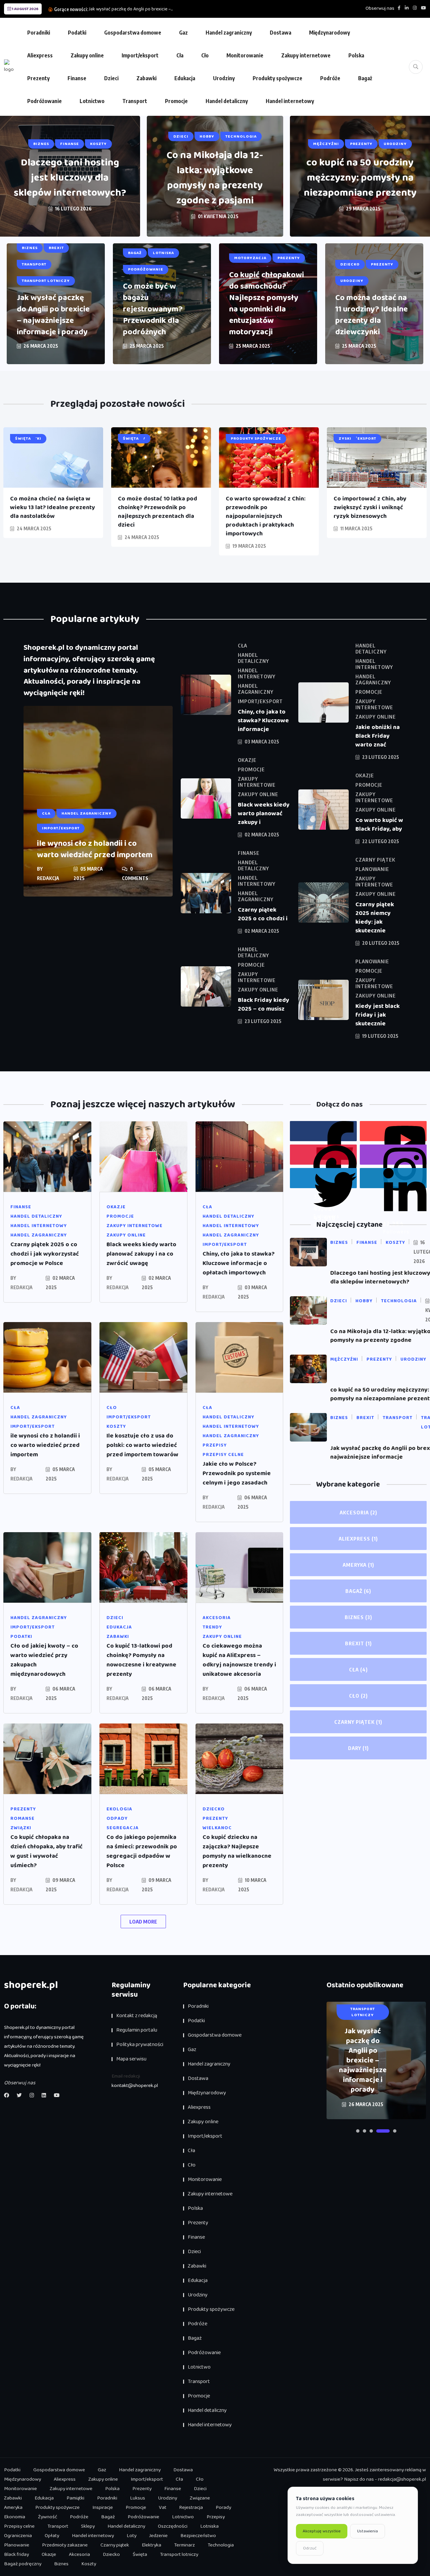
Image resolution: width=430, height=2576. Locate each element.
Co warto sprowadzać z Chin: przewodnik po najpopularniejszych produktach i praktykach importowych (266, 516)
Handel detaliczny (227, 101)
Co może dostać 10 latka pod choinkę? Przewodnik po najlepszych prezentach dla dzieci (158, 512)
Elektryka (152, 2545)
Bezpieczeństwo (198, 2536)
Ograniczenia (18, 2536)
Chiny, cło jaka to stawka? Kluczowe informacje (263, 721)
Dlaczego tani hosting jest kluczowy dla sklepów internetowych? (70, 178)
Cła (180, 55)
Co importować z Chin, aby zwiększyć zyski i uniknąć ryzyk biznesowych (370, 507)
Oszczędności (173, 2526)
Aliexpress (40, 55)
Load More (143, 1922)
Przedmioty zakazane (65, 2545)
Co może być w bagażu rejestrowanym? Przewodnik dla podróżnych (153, 309)
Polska (356, 55)
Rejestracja (191, 2508)
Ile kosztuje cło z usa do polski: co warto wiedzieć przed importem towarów (142, 1445)
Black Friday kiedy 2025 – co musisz (264, 1005)
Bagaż (365, 78)
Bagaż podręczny (23, 2564)
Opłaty (52, 2536)
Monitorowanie (245, 55)
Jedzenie (158, 2536)
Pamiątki (75, 2498)
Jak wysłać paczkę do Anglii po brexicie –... (131, 9)
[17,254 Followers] (393, 1178)
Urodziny (224, 78)
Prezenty (38, 78)
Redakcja (48, 878)
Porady (223, 2508)
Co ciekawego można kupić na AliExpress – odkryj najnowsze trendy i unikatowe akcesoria (239, 1660)
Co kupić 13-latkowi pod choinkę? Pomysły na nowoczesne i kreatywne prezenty (141, 1660)
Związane (200, 2498)
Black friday (16, 2555)
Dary (358, 1748)
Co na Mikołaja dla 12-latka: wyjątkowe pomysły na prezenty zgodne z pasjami (215, 178)
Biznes (358, 1617)
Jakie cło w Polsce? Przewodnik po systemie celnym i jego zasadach (237, 1473)
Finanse (77, 78)
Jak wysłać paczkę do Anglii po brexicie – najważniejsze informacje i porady (53, 315)
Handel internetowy (290, 101)
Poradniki (39, 33)
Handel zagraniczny (229, 33)
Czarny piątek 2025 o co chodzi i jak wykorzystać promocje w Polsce (45, 1254)
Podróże (330, 78)
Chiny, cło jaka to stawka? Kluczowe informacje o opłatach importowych (239, 1263)
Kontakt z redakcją (137, 2016)
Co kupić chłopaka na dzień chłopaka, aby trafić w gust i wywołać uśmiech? (47, 1851)
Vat (163, 2508)
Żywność (48, 2517)
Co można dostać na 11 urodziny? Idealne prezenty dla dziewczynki (372, 315)
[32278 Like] (323, 1131)
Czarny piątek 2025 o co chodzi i (263, 914)
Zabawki (146, 78)
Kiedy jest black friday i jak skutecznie (378, 1015)
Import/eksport (140, 55)
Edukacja (185, 78)
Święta (140, 2555)
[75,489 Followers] (393, 1155)
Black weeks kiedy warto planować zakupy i (264, 814)
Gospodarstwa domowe (133, 33)
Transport (135, 101)
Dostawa (281, 33)
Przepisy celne (19, 2526)
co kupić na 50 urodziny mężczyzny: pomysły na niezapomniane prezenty (360, 178)
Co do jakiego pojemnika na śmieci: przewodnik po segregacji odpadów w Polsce (142, 1851)
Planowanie (17, 2545)
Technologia (221, 2545)
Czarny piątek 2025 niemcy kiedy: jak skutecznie (375, 918)
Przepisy (216, 2517)
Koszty (89, 2564)
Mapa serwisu (131, 2059)
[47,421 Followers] (323, 1155)
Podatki (77, 33)
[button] (358, 2131)
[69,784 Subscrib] (393, 1131)
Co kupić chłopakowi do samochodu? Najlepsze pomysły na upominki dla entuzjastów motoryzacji (267, 304)
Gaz (183, 33)
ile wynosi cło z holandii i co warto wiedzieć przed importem (95, 849)
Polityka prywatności (140, 2045)
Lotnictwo (92, 101)
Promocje (176, 101)
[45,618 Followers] (323, 1178)
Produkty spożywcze (277, 78)
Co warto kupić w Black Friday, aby (379, 825)
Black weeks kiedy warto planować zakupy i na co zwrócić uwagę (141, 1254)
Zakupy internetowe (306, 55)
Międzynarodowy (330, 33)
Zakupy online (87, 55)
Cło (205, 55)
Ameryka (358, 1565)
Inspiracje (103, 2508)
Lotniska (209, 2526)
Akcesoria (358, 1512)
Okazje (49, 2555)
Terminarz (184, 2545)
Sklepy (88, 2526)
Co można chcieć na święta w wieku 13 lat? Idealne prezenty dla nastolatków (53, 507)
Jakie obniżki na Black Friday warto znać (378, 736)
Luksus (138, 2498)
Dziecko (111, 2555)
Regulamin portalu (137, 2030)
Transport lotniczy (179, 2555)
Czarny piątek (358, 1722)
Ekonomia (15, 2517)
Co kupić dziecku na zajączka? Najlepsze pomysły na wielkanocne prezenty (237, 1851)
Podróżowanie (45, 101)
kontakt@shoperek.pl (135, 2086)
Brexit (358, 1643)
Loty (132, 2536)
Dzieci (111, 78)
